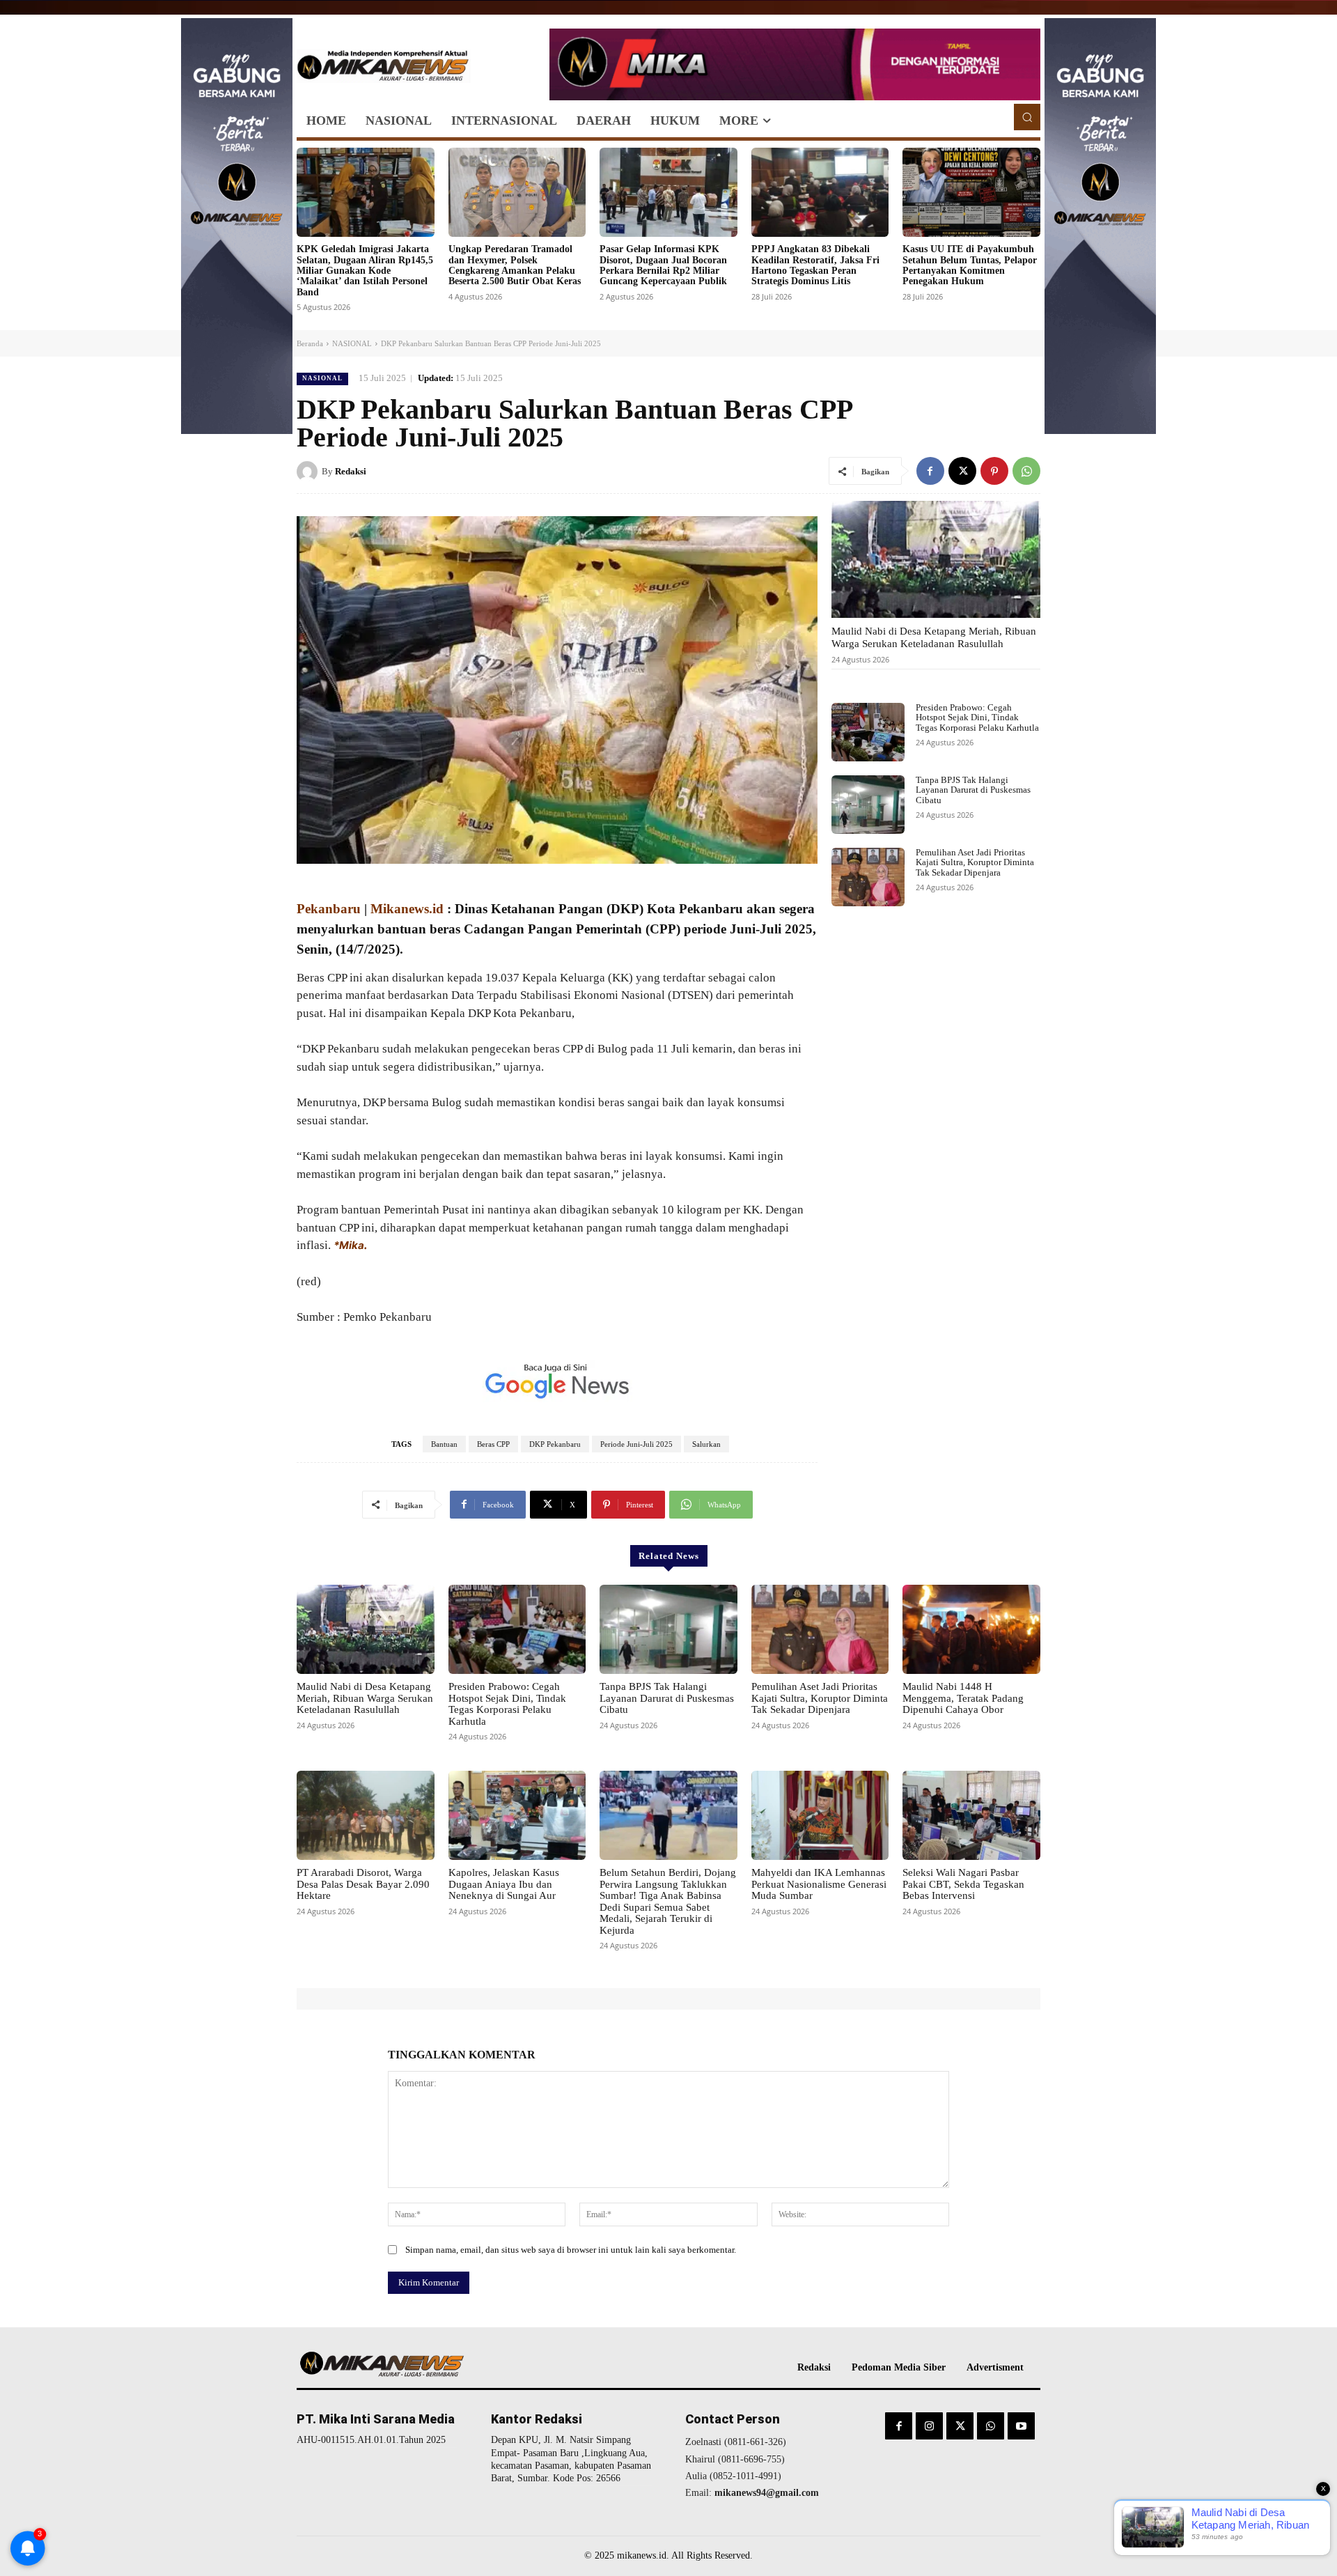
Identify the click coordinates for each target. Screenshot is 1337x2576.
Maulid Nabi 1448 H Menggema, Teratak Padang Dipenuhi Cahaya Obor (963, 1698)
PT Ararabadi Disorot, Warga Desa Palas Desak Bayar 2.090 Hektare (363, 1884)
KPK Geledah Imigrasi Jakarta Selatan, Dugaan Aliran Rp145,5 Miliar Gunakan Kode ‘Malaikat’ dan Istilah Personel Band (365, 271)
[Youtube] (1021, 2426)
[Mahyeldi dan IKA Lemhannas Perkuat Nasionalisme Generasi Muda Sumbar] (820, 1815)
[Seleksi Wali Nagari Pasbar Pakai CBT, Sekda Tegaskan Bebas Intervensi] (971, 1815)
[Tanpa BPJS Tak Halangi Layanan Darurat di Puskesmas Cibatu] (868, 805)
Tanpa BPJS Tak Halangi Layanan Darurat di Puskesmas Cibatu (973, 790)
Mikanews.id (407, 909)
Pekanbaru (329, 909)
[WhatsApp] (1026, 471)
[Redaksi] (309, 472)
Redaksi (351, 471)
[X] (962, 471)
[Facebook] (930, 471)
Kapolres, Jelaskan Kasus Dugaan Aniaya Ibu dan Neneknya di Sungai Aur (504, 1884)
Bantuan (444, 1444)
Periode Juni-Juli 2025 (636, 1444)
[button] (1027, 117)
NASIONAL (352, 343)
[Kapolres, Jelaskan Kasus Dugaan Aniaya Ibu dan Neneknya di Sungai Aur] (517, 1815)
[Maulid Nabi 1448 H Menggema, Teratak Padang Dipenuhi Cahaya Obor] (971, 1629)
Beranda (310, 343)
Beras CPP (493, 1444)
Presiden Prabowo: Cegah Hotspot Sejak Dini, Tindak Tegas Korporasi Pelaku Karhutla (977, 717)
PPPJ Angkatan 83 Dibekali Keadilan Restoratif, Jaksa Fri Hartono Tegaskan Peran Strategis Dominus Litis (815, 265)
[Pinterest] (994, 471)
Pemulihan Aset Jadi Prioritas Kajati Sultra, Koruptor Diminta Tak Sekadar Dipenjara (975, 862)
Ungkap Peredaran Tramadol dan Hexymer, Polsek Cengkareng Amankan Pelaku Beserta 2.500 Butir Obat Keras (515, 265)
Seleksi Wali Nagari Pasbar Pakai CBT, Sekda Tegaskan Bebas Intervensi (963, 1884)
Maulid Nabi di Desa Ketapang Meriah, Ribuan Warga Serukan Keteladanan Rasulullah (934, 637)
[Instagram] (929, 2426)
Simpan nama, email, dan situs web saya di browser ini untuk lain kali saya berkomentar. (571, 2250)
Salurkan (706, 1444)
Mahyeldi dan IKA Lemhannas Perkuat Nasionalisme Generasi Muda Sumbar (819, 1884)
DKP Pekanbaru (555, 1444)
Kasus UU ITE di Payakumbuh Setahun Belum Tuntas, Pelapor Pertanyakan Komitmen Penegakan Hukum (970, 265)
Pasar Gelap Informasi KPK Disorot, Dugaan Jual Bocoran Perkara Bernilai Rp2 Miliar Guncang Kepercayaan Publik (663, 265)
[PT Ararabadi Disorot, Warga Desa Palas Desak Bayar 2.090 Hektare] (366, 1815)
